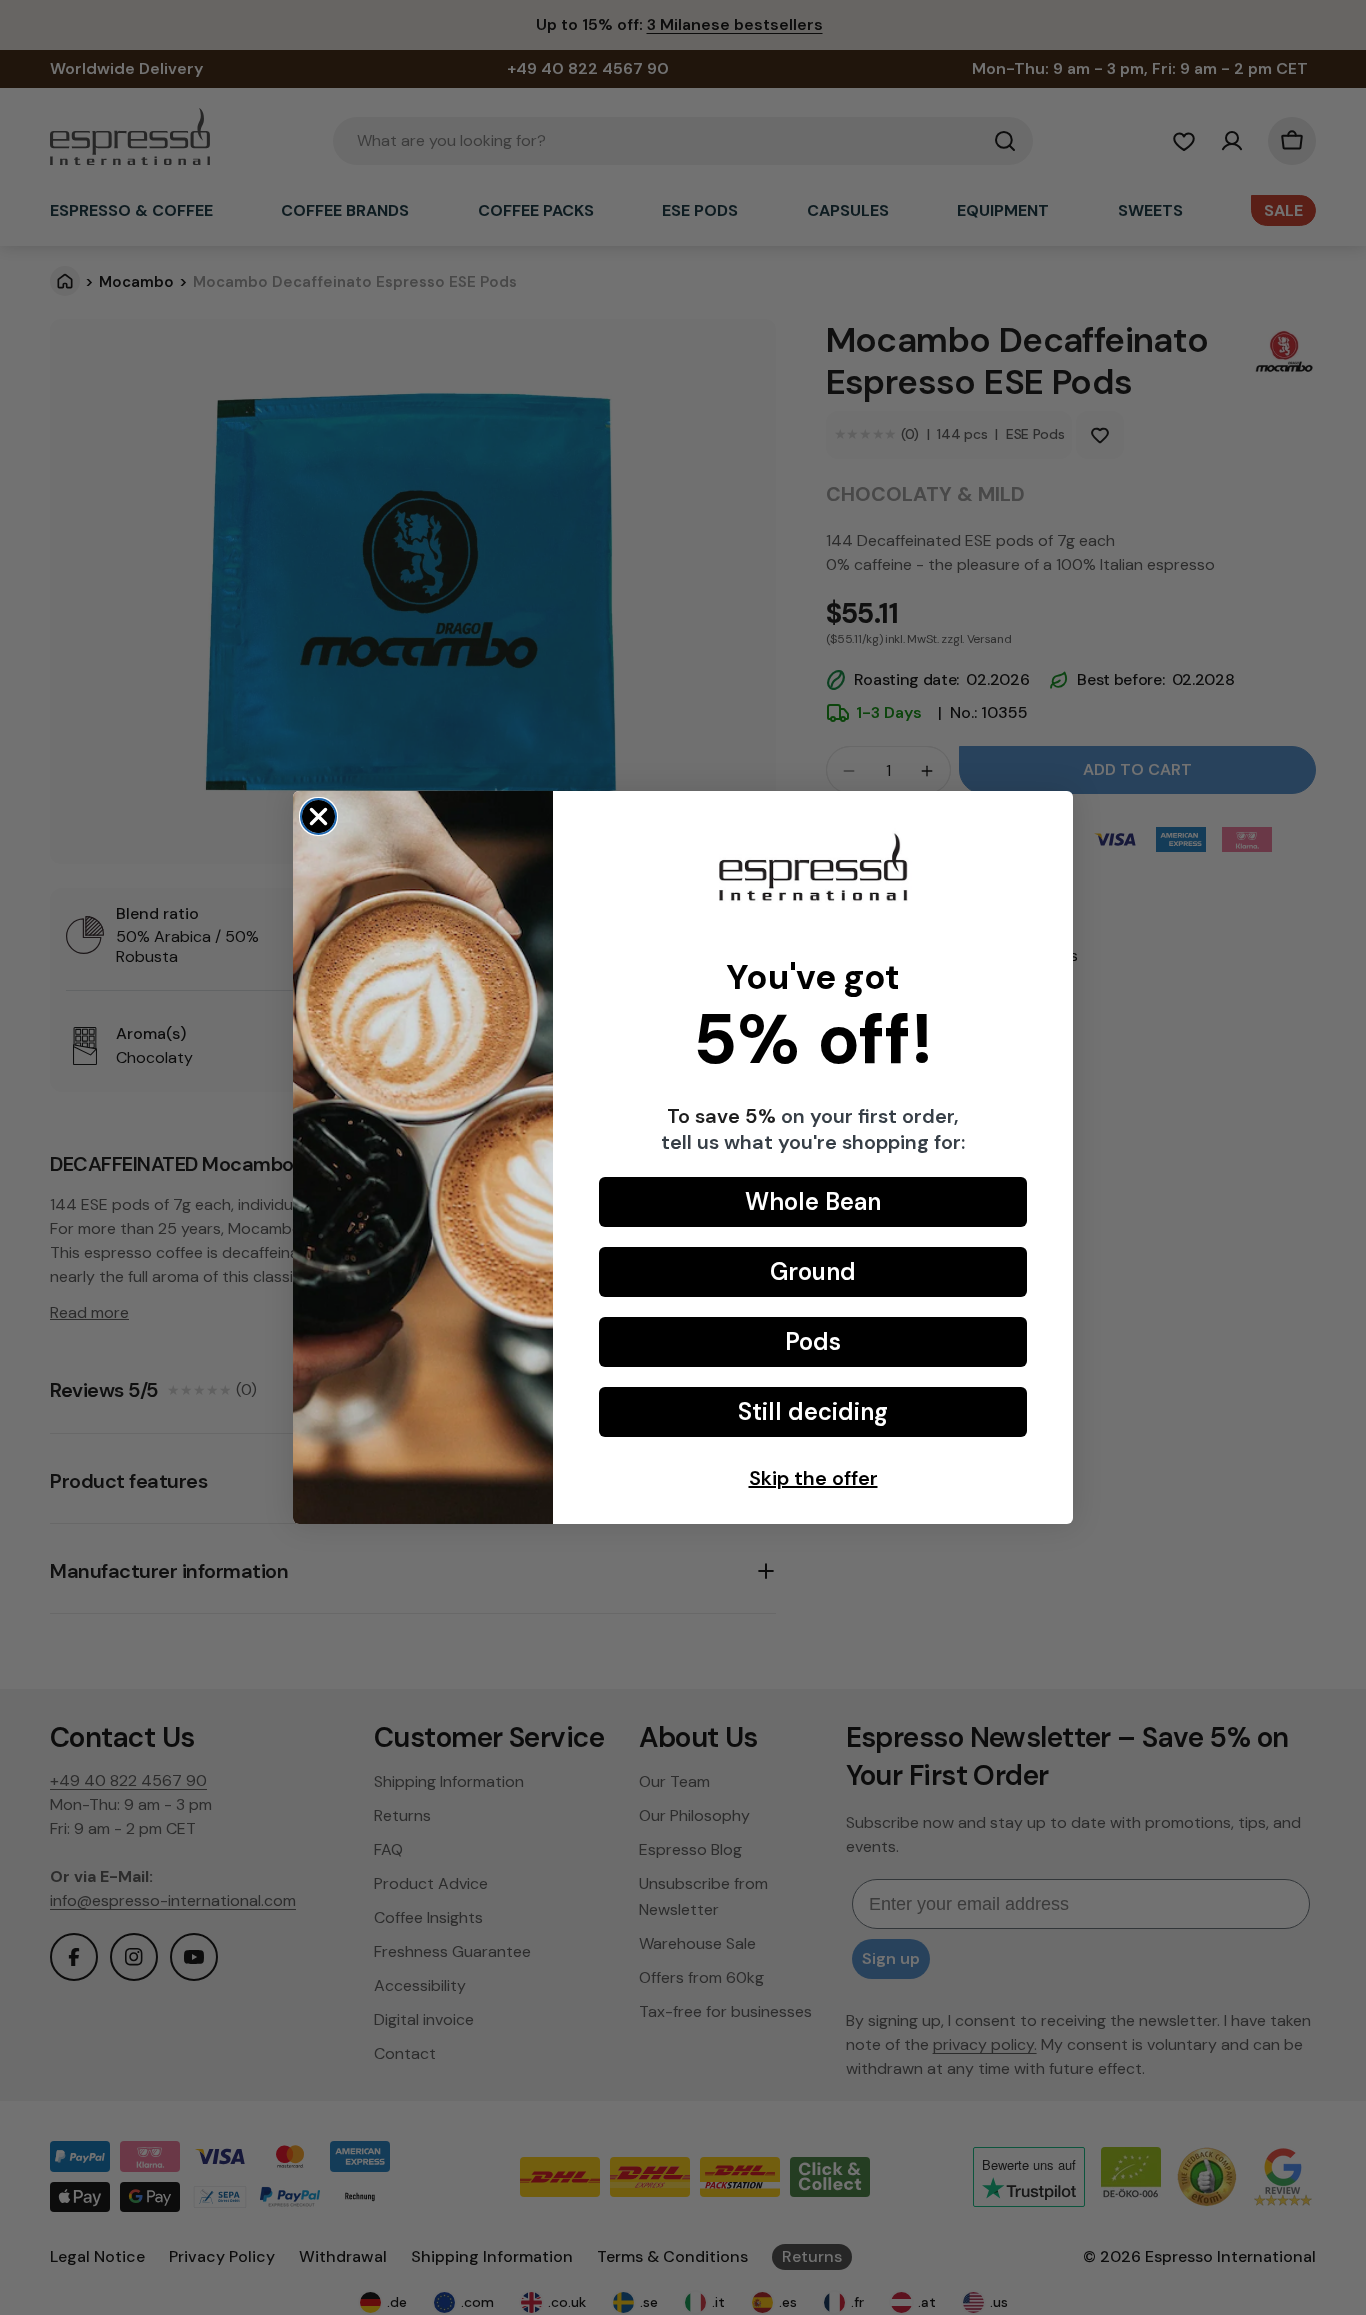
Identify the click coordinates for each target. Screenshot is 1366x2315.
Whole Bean (813, 1201)
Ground (813, 1271)
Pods (813, 1341)
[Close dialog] (318, 816)
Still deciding (813, 1411)
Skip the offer (813, 1478)
